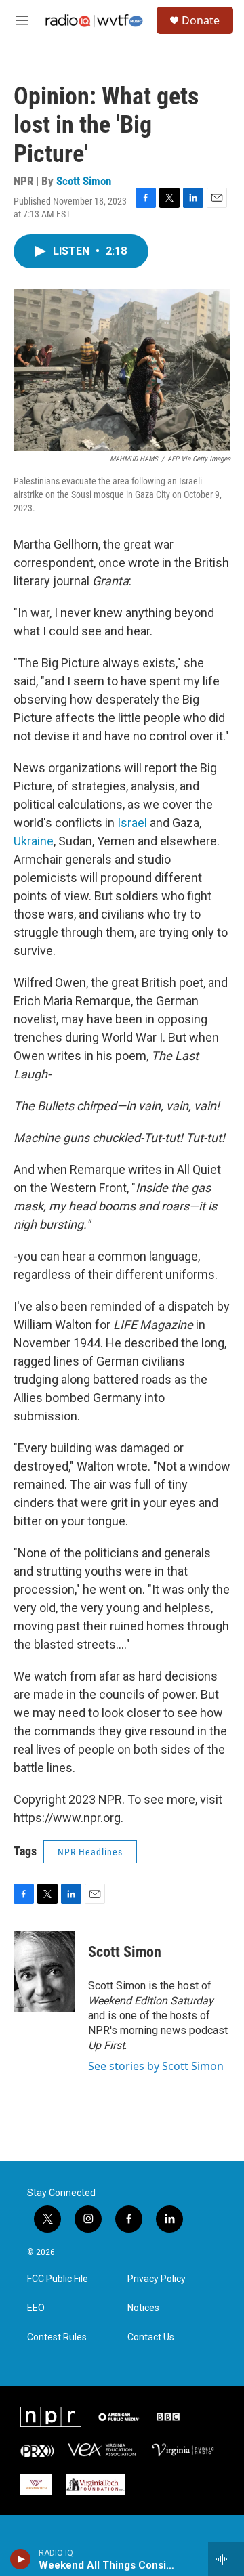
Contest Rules (57, 2337)
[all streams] (226, 2559)
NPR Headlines (90, 1852)
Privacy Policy (157, 2279)
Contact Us (151, 2337)
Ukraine (34, 841)
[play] (21, 2559)
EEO (36, 2308)
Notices (143, 2308)
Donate (201, 20)
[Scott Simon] (44, 1972)
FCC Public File (58, 2279)
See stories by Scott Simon (156, 2066)
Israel (134, 823)
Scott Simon (84, 181)
